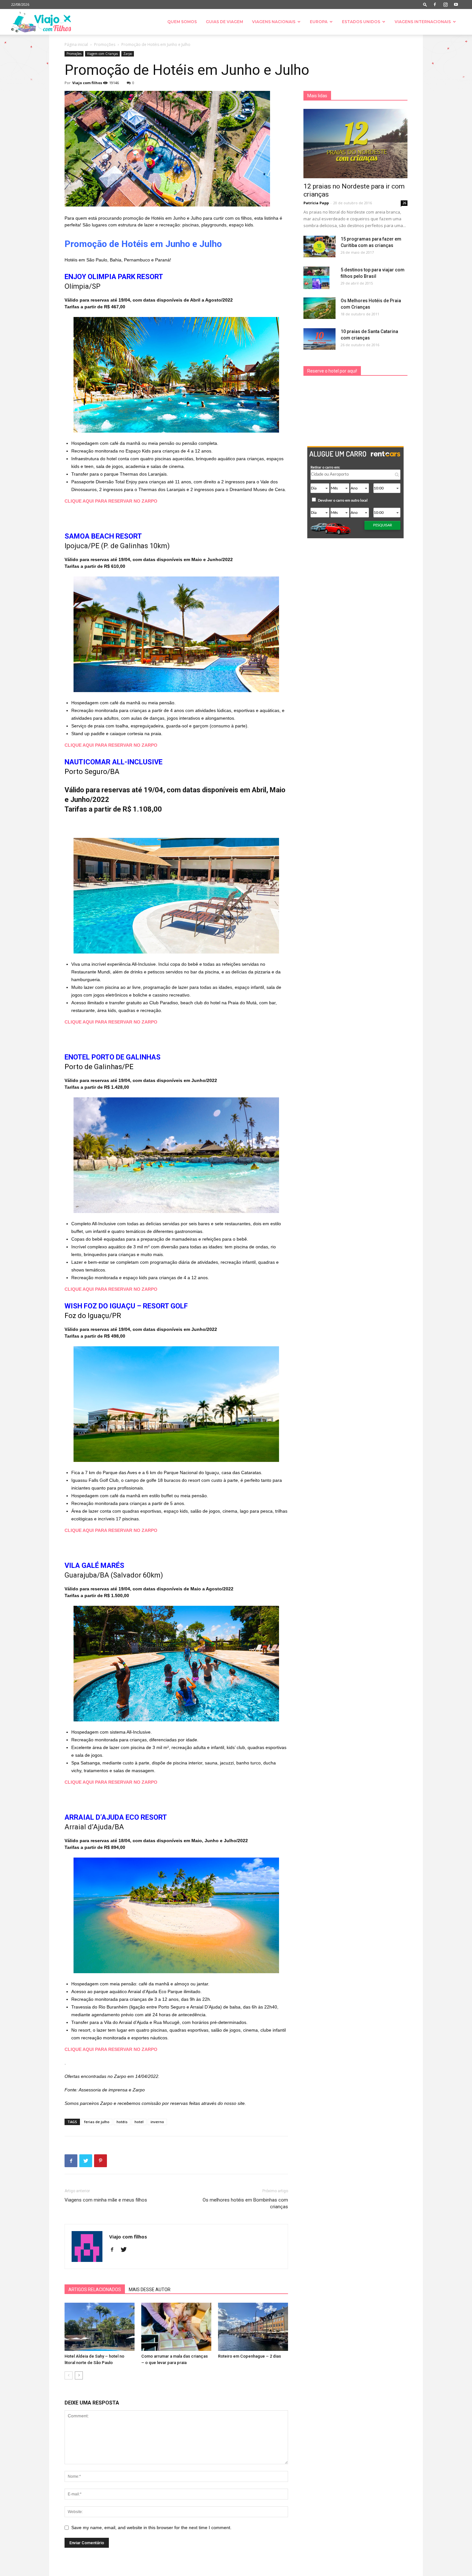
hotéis (122, 2122)
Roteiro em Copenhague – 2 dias (249, 2356)
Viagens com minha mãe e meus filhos (106, 2200)
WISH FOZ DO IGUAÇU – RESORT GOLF (126, 1306)
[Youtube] (456, 4)
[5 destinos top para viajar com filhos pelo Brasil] (316, 278)
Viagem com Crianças (102, 54)
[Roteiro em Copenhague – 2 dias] (253, 2327)
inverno (157, 2122)
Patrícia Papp (316, 203)
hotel (139, 2122)
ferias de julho (97, 2122)
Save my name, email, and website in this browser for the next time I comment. (151, 2528)
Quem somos (182, 22)
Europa (319, 22)
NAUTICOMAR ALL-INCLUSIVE (114, 762)
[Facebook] (435, 4)
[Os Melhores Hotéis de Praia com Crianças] (319, 308)
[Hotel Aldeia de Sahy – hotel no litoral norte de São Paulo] (100, 2327)
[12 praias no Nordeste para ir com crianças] (355, 144)
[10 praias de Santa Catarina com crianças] (319, 339)
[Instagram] (445, 4)
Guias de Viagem (224, 22)
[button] (425, 4)
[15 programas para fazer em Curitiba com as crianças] (319, 246)
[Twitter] (126, 2250)
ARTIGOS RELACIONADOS (95, 2290)
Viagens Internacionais (423, 22)
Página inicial (76, 44)
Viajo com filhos (87, 83)
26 (404, 203)
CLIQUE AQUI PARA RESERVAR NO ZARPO (111, 501)
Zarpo (128, 54)
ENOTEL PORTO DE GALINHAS (113, 1057)
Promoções (105, 44)
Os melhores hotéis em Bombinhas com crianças (245, 2203)
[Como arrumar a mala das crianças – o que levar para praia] (176, 2327)
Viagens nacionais (274, 22)
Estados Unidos (361, 22)
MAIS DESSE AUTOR (150, 2290)
